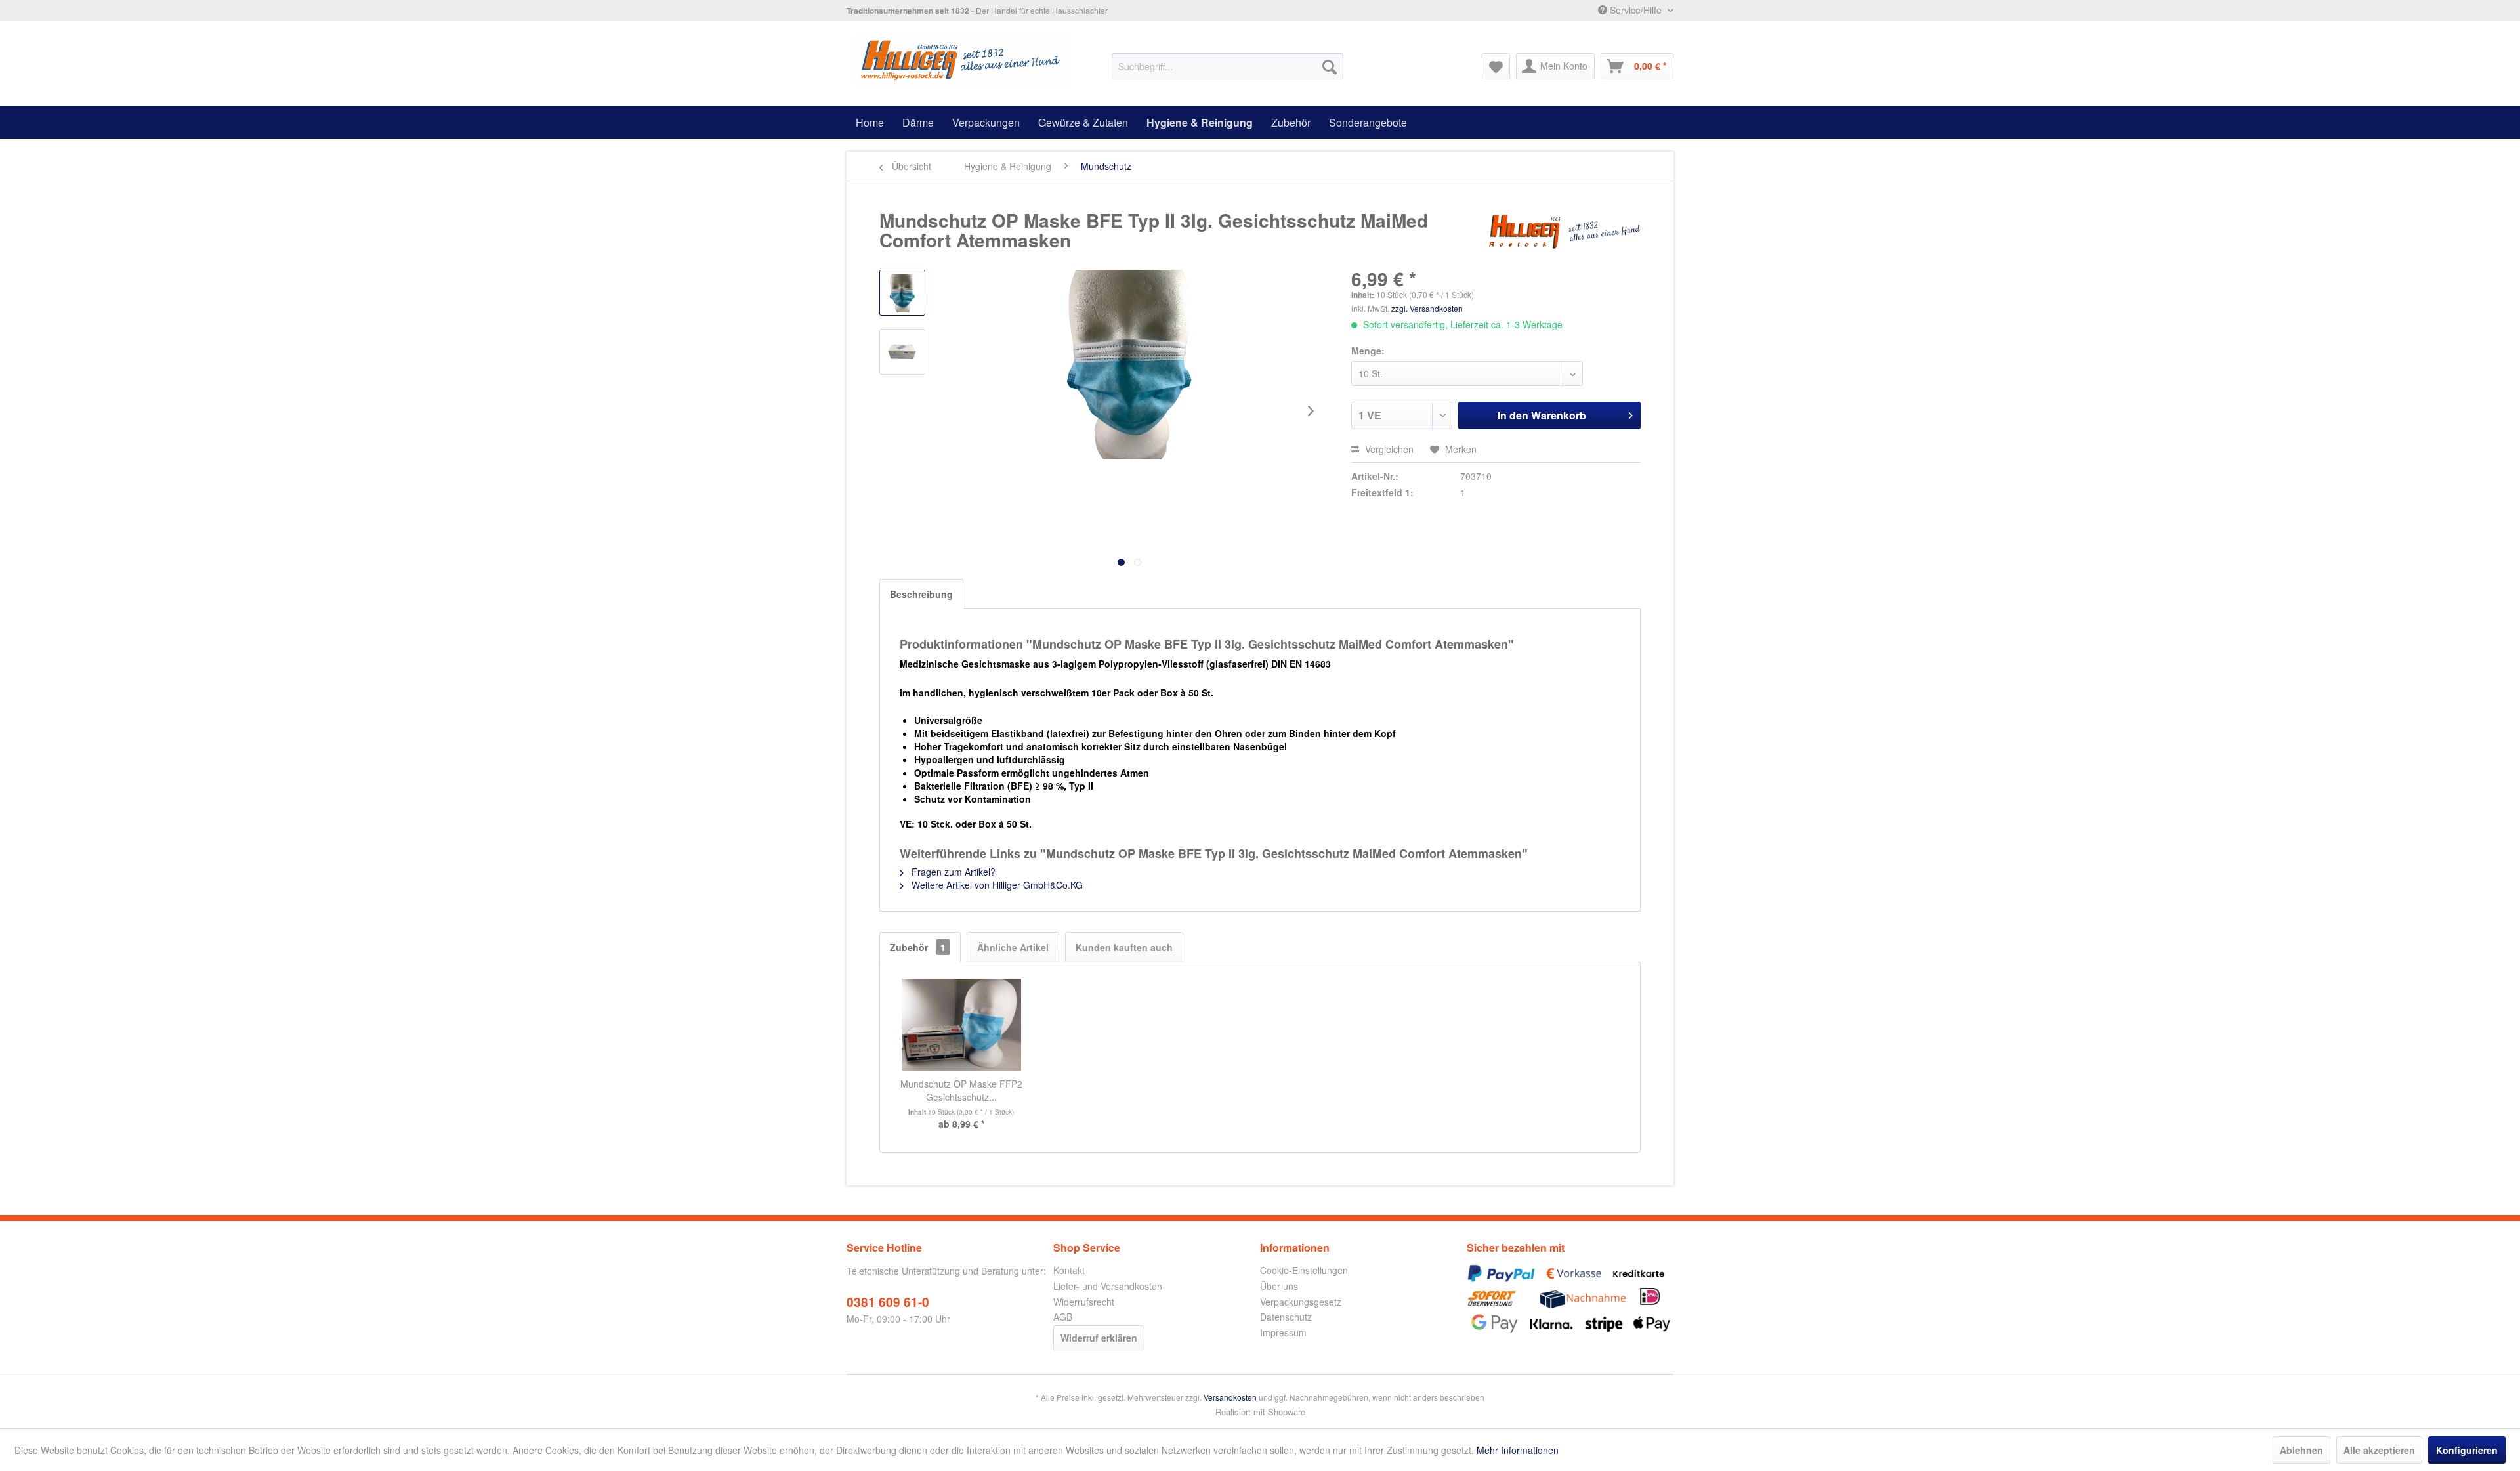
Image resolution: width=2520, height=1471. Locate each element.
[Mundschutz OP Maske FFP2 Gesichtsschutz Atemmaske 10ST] (961, 1025)
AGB (1063, 1317)
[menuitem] (1228, 66)
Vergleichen (1388, 449)
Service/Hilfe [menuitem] (1636, 10)
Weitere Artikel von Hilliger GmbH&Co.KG (996, 885)
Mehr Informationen (1518, 1450)
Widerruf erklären (1099, 1338)
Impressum (1283, 1332)
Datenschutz (1286, 1317)
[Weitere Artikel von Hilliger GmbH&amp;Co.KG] (1564, 234)
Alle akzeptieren (2379, 1450)
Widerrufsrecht (1084, 1302)
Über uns (1279, 1286)
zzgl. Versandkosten (1427, 308)
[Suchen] (1330, 66)
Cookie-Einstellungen (1304, 1270)
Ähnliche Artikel (1013, 947)
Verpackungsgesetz (1301, 1302)
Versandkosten (1230, 1397)
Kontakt (1069, 1270)
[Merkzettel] (1496, 66)
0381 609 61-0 (888, 1302)
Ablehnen (2301, 1450)
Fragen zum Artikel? (952, 872)
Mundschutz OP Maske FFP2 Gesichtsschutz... (961, 1090)
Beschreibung (921, 594)
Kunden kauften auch (1124, 947)
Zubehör (918, 947)
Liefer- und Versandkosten (1108, 1286)
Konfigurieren (2467, 1450)
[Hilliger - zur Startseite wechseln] (962, 60)
